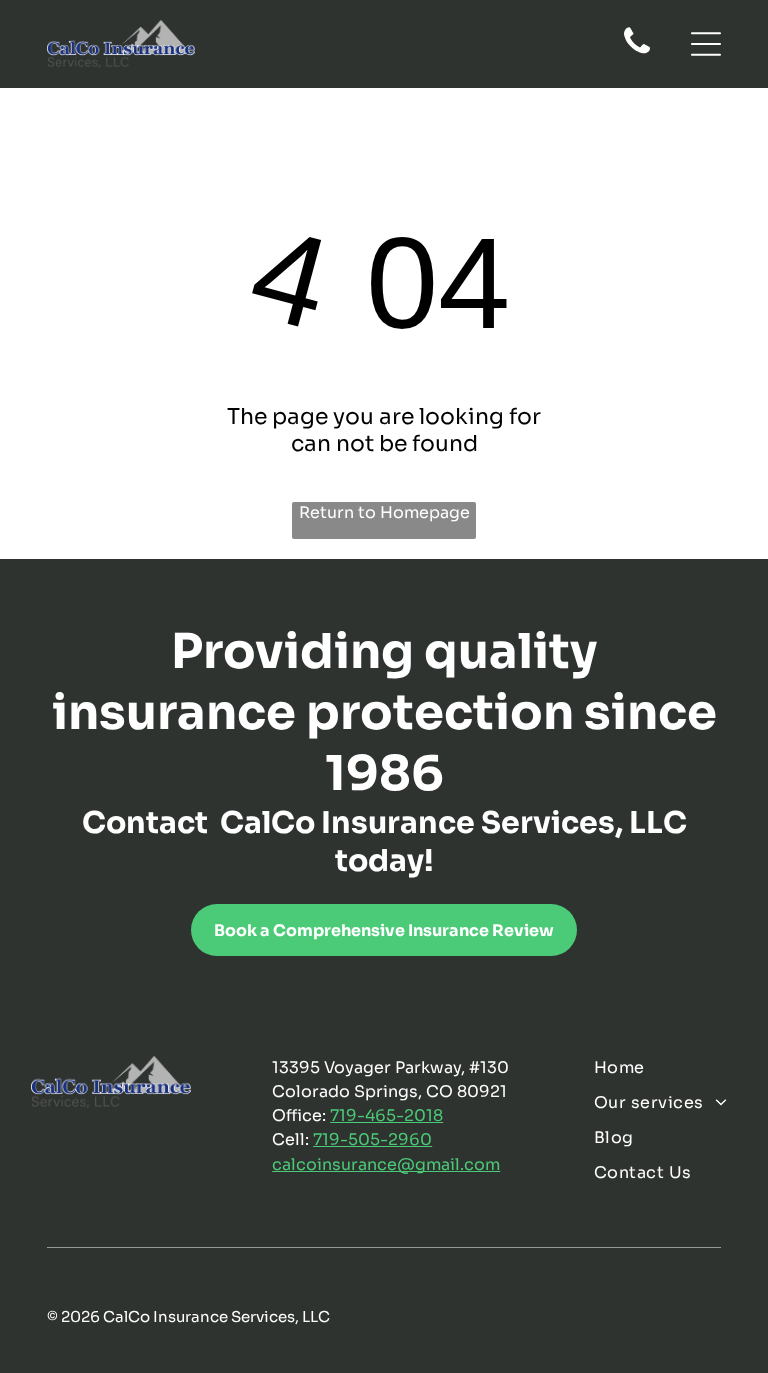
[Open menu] (706, 44)
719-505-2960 (372, 1139)
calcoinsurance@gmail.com (386, 1164)
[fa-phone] (637, 52)
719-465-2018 (386, 1115)
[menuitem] (665, 1067)
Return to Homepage (384, 512)
